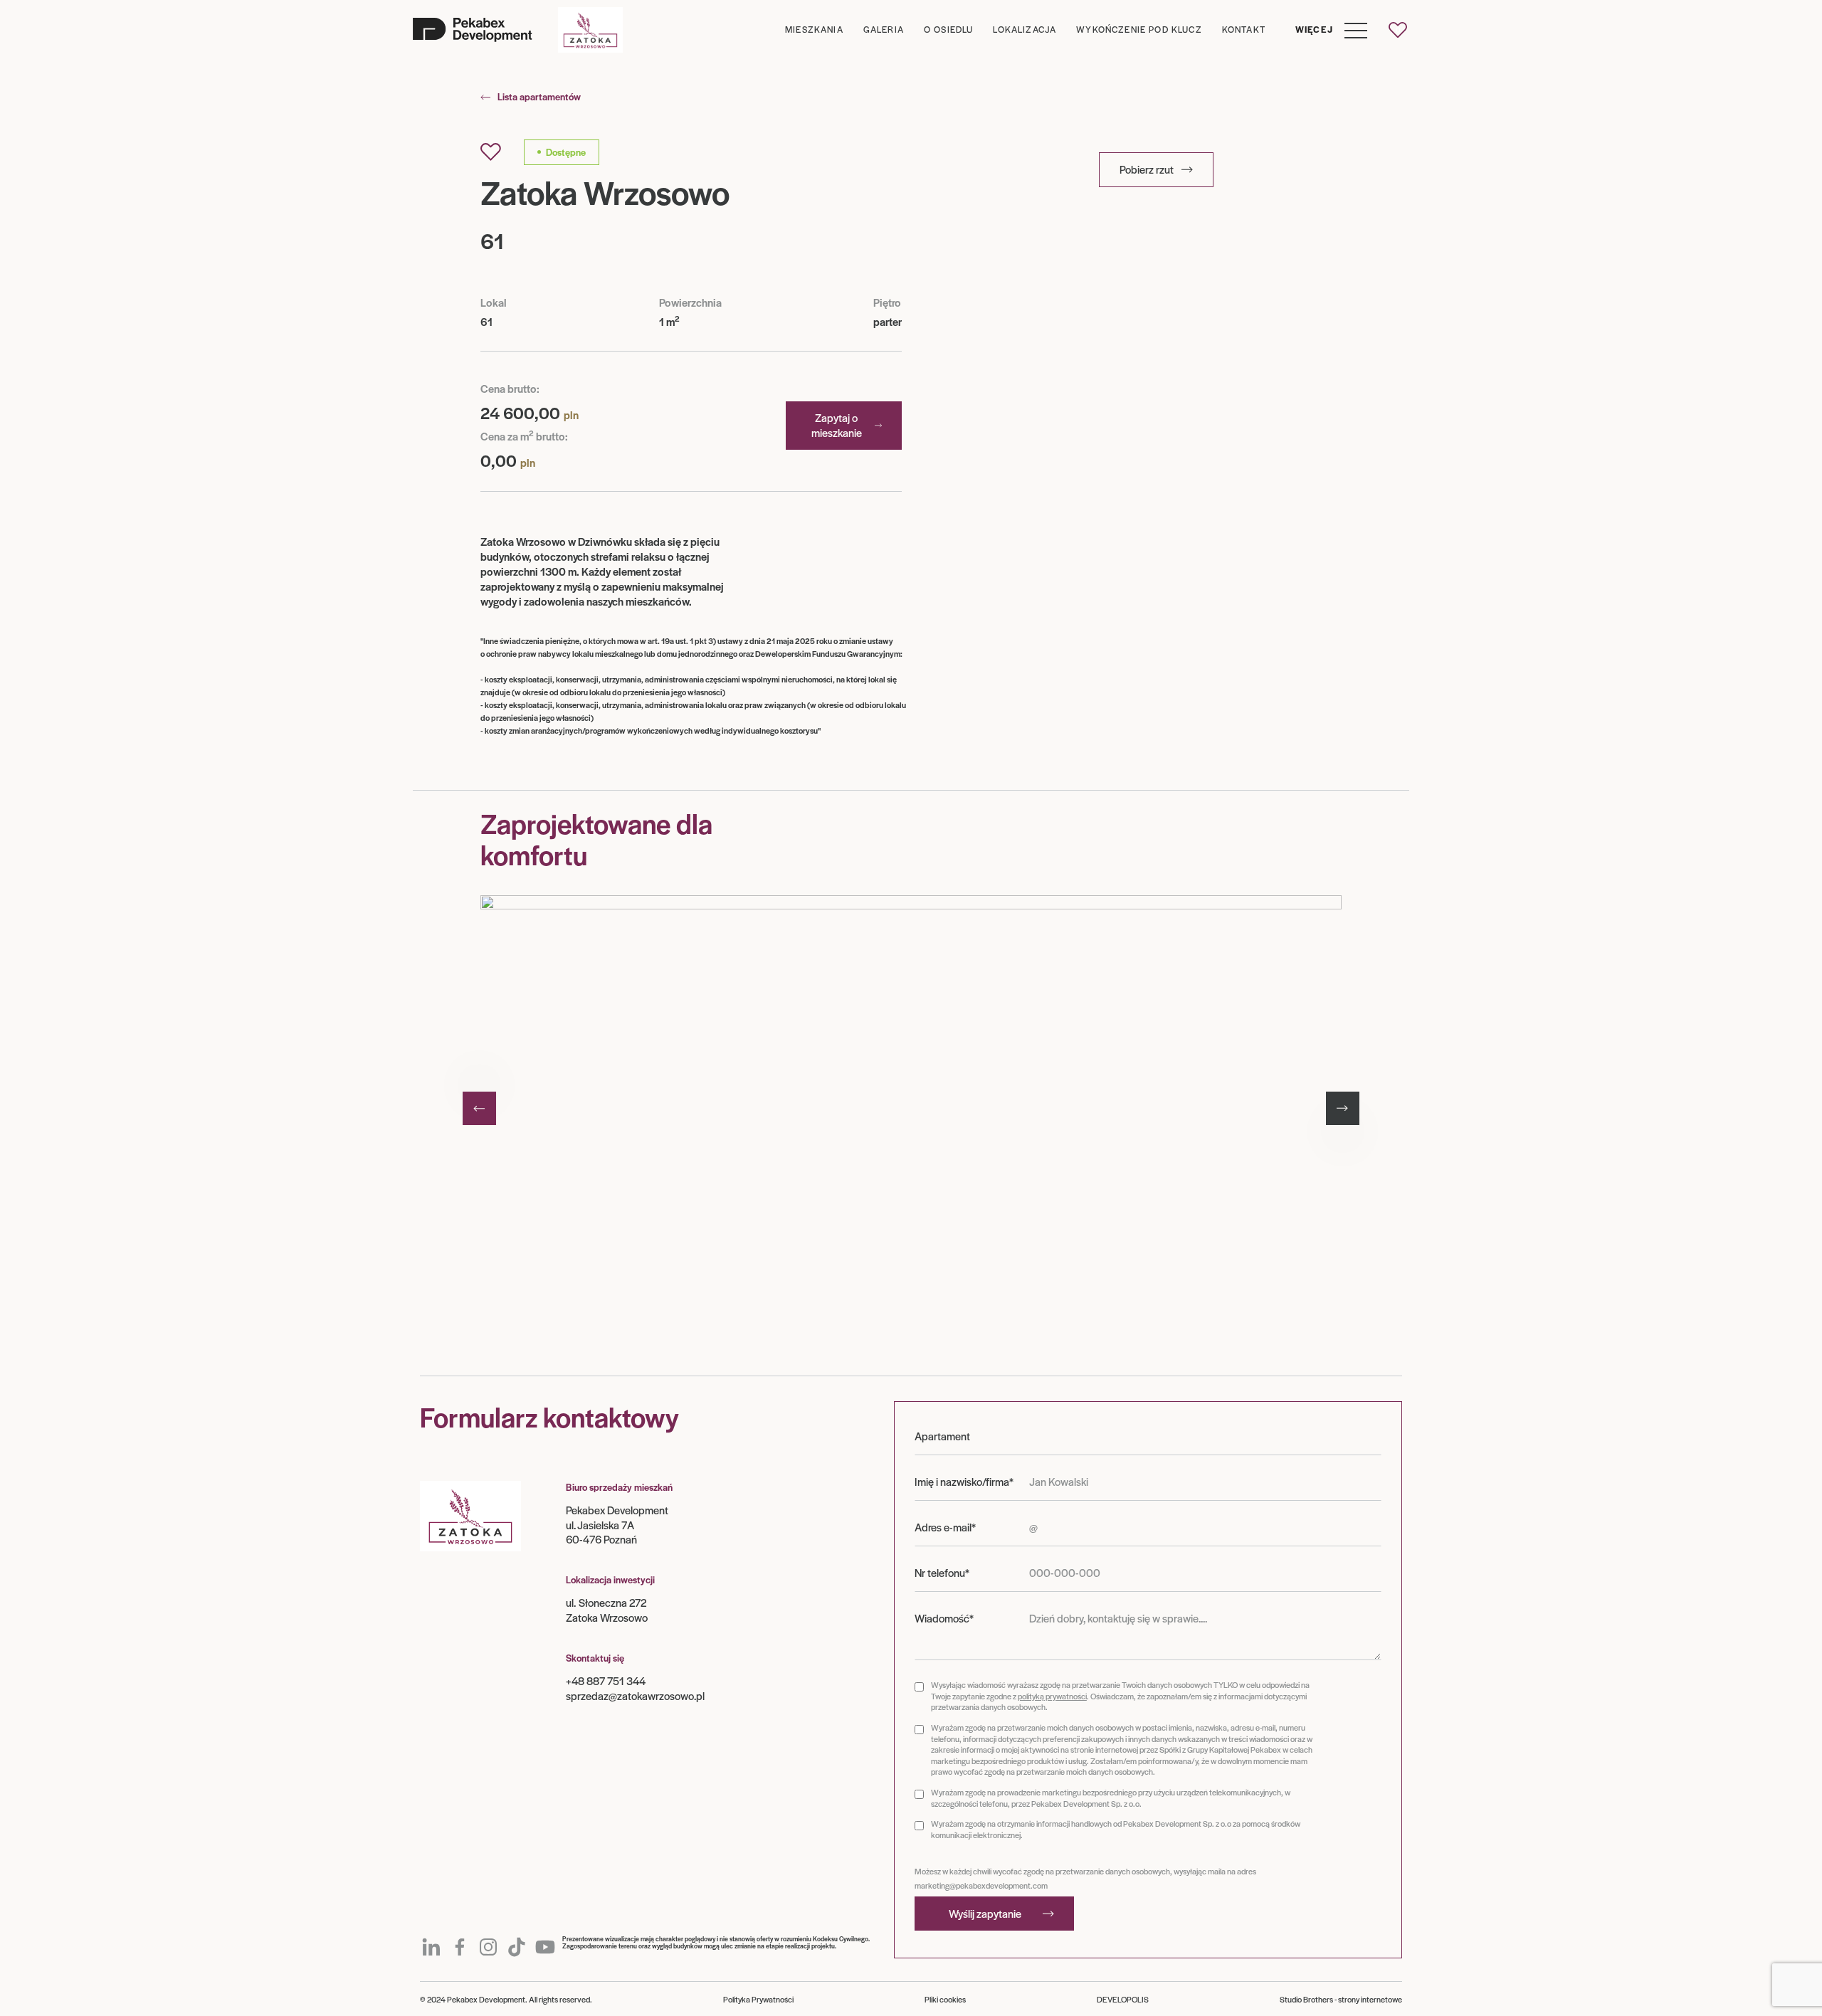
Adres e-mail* (945, 1527)
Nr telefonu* (942, 1573)
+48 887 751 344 (606, 1680)
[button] (1326, 30)
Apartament (942, 1436)
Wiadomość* (944, 1618)
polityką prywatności (1052, 1696)
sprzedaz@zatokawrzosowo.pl (635, 1695)
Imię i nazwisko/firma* (964, 1482)
